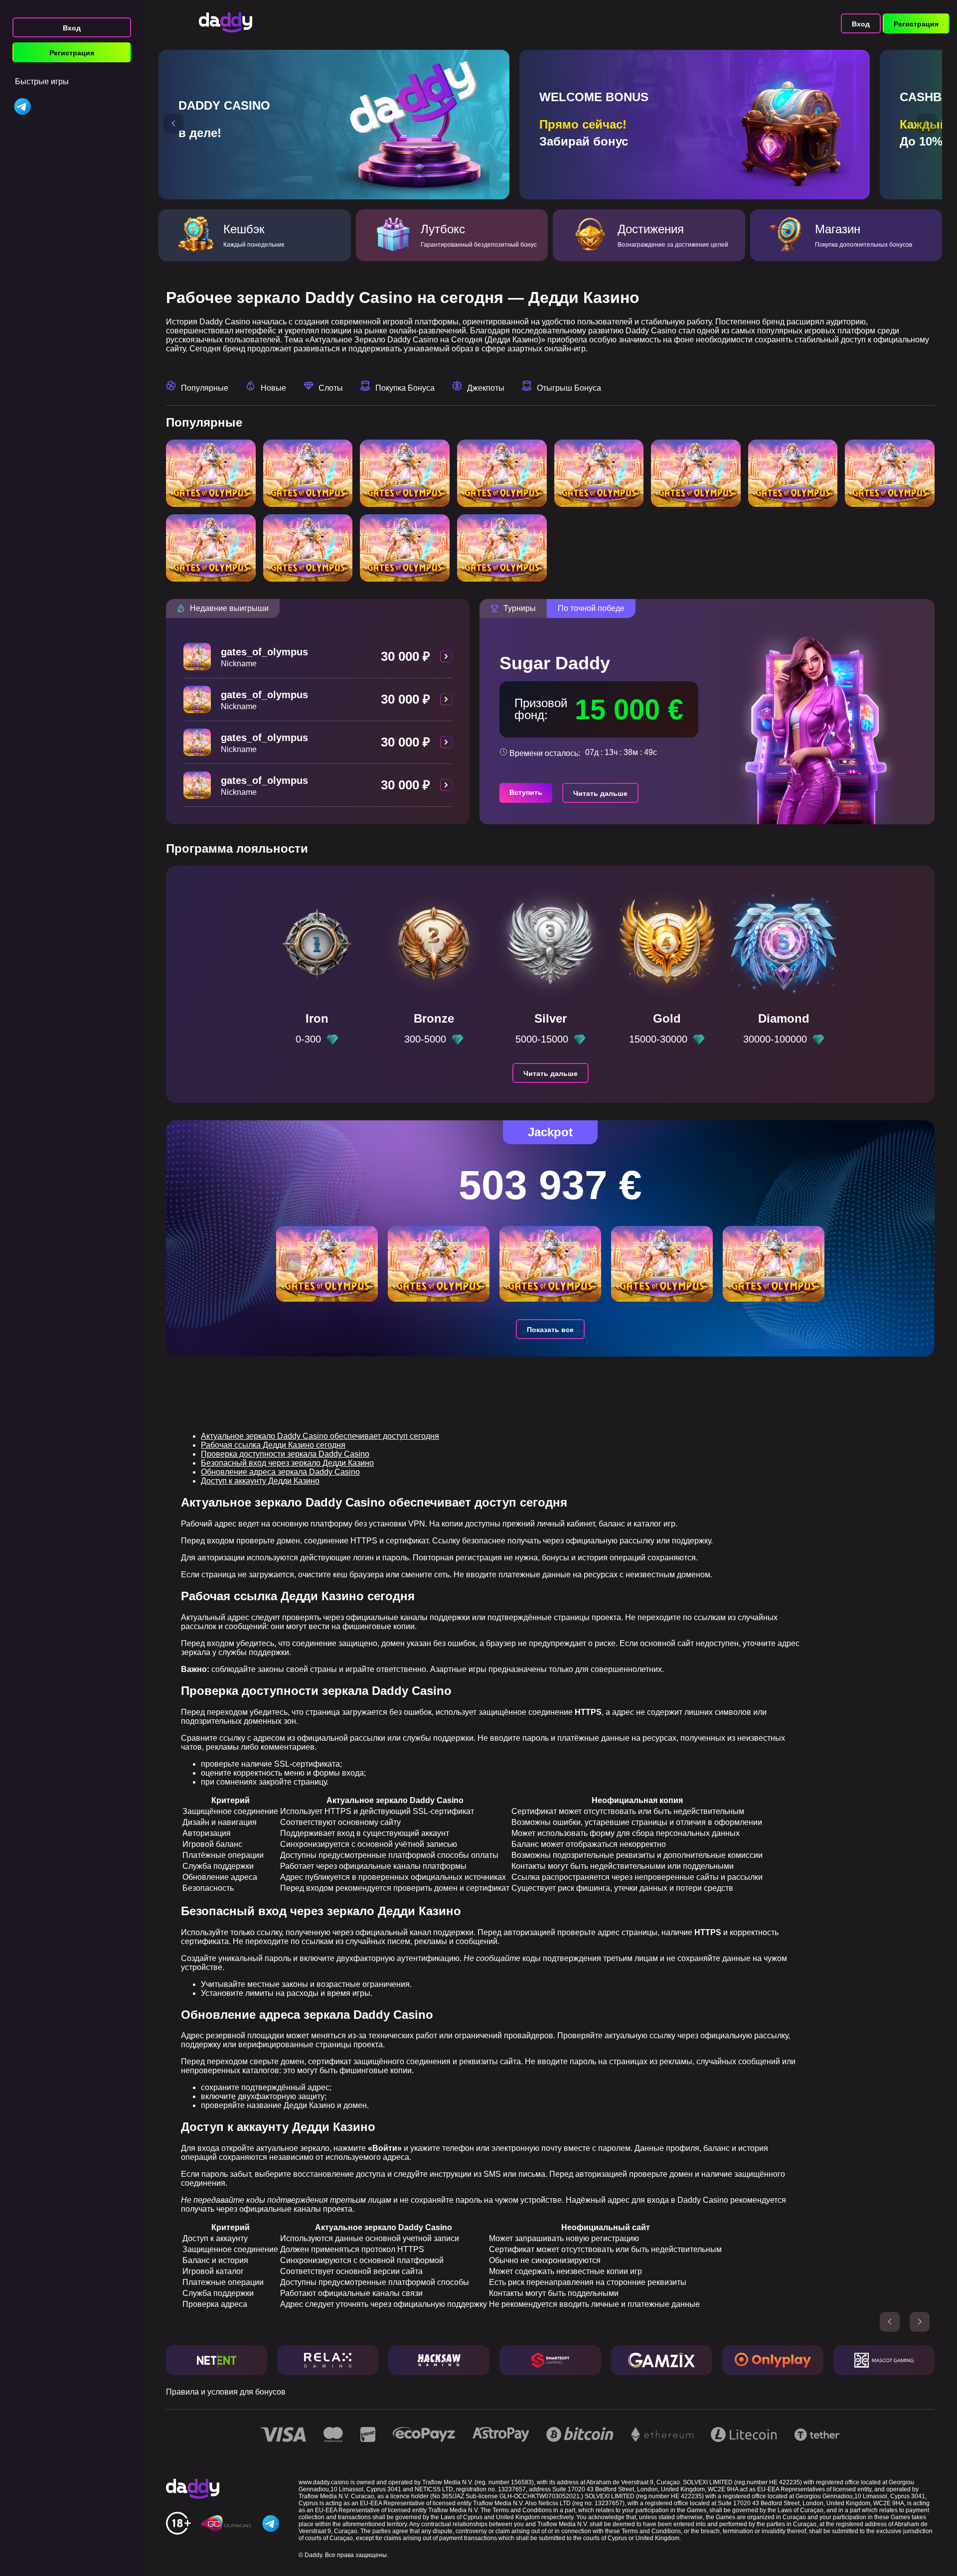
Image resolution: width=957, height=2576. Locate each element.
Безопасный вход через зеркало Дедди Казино (287, 1463)
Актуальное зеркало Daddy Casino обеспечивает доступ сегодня (320, 1436)
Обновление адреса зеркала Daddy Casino (280, 1472)
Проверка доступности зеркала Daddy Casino (285, 1454)
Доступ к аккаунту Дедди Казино (260, 1481)
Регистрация (72, 53)
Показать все (550, 1330)
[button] (173, 124)
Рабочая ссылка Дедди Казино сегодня (273, 1445)
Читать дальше (600, 793)
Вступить (526, 792)
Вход (72, 28)
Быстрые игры (42, 81)
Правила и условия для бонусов (226, 2392)
